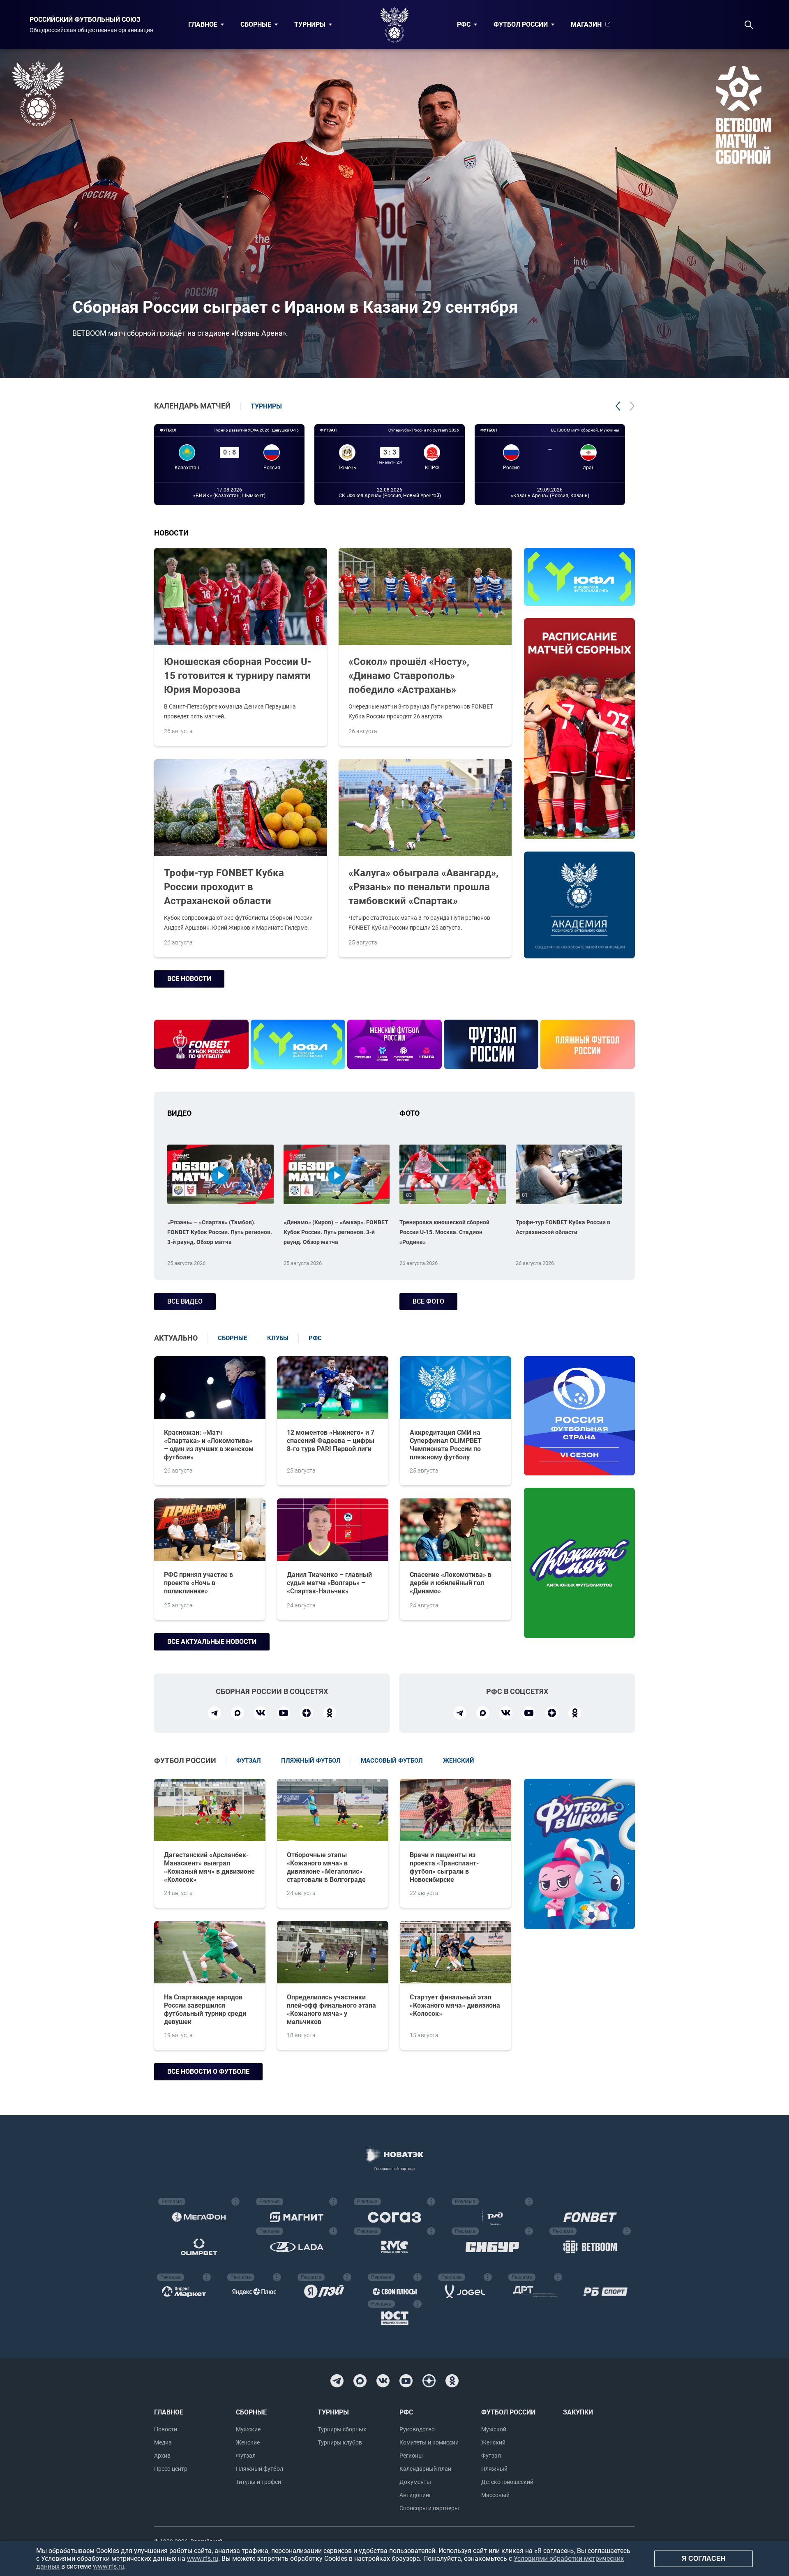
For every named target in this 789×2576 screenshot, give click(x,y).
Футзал (246, 2456)
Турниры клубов (340, 2442)
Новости (166, 2429)
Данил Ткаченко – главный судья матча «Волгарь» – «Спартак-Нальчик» (329, 1583)
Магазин (586, 24)
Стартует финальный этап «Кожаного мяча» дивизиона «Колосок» (455, 2005)
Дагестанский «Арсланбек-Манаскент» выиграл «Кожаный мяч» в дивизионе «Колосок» (209, 1867)
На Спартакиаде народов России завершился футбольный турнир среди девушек (205, 2009)
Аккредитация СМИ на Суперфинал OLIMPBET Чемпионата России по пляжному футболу (446, 1445)
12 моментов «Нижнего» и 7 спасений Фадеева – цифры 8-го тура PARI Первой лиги (331, 1441)
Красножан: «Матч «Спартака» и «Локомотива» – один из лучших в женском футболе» (209, 1445)
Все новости (189, 979)
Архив (162, 2456)
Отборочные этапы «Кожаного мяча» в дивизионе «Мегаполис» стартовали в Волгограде (326, 1867)
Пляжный (494, 2469)
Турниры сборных (342, 2429)
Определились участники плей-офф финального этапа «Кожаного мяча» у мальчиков (331, 2009)
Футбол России (521, 24)
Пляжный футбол (260, 2469)
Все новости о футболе (208, 2072)
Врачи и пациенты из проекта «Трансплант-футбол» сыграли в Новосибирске (444, 1867)
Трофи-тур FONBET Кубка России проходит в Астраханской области (224, 887)
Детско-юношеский (507, 2482)
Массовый (495, 2495)
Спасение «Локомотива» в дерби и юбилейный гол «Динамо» (451, 1583)
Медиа (163, 2442)
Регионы (411, 2456)
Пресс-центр (171, 2469)
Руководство (417, 2429)
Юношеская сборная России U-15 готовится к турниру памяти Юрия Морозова (238, 676)
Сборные (256, 24)
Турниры (310, 24)
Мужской (494, 2429)
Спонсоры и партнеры (429, 2508)
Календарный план (425, 2469)
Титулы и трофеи (258, 2482)
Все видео (185, 1301)
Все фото (428, 1301)
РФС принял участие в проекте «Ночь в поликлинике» (198, 1583)
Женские (248, 2442)
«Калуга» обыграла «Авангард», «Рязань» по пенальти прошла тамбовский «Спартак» (423, 887)
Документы (415, 2482)
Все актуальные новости (212, 1642)
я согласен (704, 2559)
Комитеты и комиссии (429, 2442)
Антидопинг (415, 2495)
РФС (464, 24)
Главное (203, 24)
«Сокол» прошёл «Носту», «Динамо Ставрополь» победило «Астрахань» (409, 676)
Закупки (578, 2412)
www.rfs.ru (203, 2559)
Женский (493, 2442)
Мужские (248, 2429)
